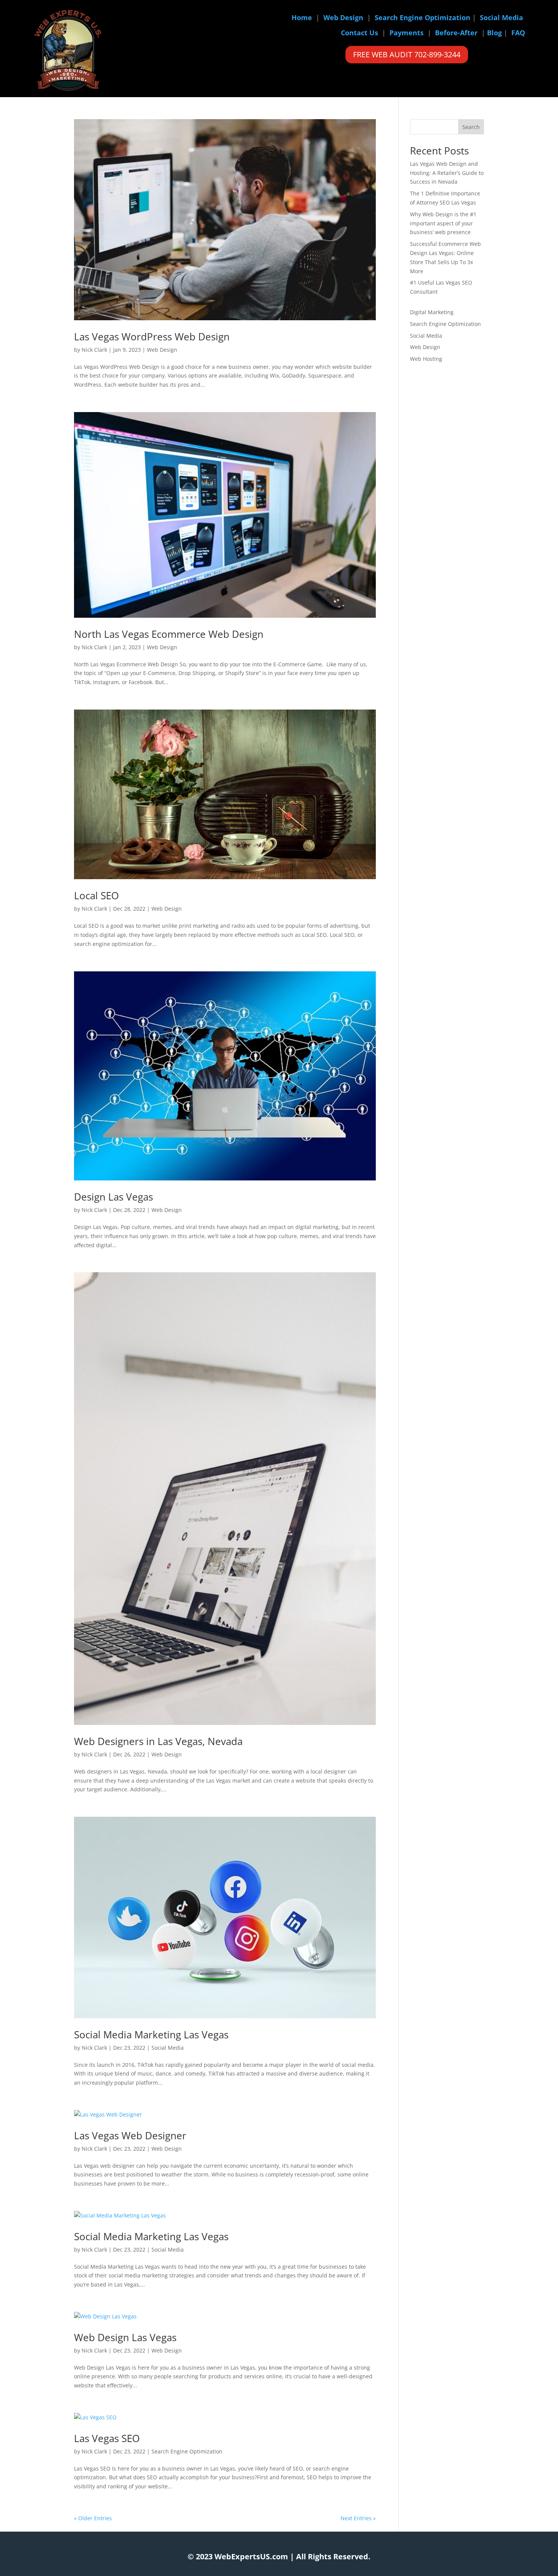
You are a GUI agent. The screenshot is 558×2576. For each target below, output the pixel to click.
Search (471, 127)
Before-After (456, 33)
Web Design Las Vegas (125, 2337)
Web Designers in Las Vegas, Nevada (158, 1741)
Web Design (343, 17)
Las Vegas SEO (107, 2438)
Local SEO (96, 895)
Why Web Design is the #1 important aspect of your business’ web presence (443, 223)
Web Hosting (426, 359)
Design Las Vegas (113, 1197)
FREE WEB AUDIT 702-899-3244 (407, 54)
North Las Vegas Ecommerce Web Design (169, 634)
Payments (407, 33)
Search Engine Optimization (422, 17)
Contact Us (359, 33)
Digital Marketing (432, 312)
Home (302, 17)
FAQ (518, 33)
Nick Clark (94, 350)
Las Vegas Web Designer (130, 2135)
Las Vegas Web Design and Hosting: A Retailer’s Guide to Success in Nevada (447, 173)
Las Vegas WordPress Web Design (152, 337)
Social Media (501, 17)
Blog (494, 33)
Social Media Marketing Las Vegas (151, 2035)
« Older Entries (93, 2518)
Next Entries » (358, 2518)
